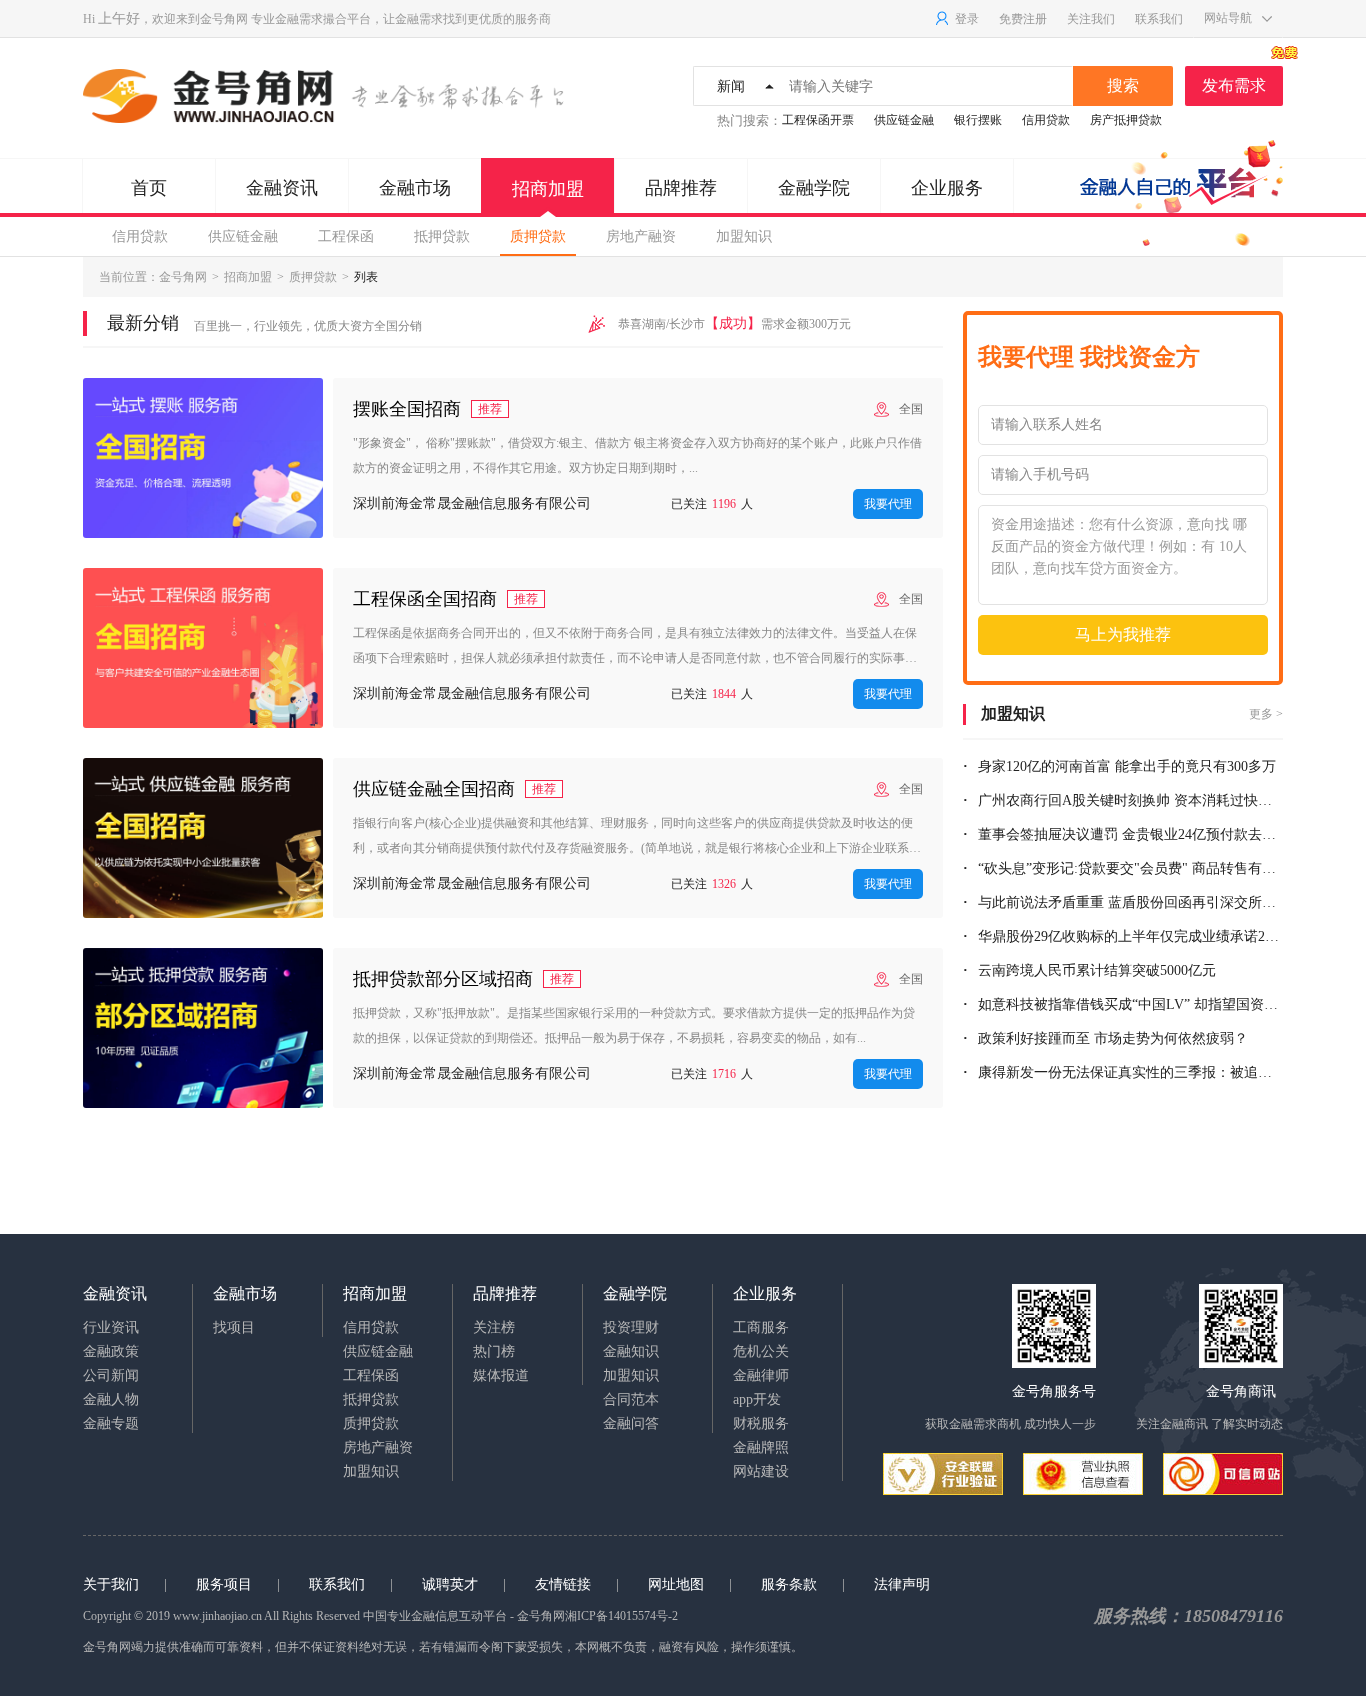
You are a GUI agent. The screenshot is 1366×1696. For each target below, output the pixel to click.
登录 (967, 19)
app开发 (757, 1399)
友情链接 (563, 1584)
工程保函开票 (818, 120)
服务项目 (224, 1584)
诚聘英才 (450, 1584)
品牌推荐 (681, 188)
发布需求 (1234, 85)
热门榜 (494, 1351)
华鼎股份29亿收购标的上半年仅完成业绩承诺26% (1130, 936)
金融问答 (631, 1423)
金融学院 (814, 188)
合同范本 (631, 1399)
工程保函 (346, 236)
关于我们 (111, 1584)
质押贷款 (538, 236)
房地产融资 (641, 236)
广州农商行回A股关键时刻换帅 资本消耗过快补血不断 (1130, 800)
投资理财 (631, 1327)
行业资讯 (111, 1327)
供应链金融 (904, 120)
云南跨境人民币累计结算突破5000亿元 (1097, 970)
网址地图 (676, 1584)
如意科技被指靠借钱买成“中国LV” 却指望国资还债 (1130, 1004)
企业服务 (947, 188)
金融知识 (631, 1351)
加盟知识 (744, 236)
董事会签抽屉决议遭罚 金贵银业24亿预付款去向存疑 (1130, 834)
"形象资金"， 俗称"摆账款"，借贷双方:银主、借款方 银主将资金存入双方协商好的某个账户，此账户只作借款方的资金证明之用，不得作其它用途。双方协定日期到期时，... (637, 455)
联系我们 (1159, 19)
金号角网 (224, 19)
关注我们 (1091, 19)
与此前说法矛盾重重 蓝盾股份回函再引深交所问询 (1130, 902)
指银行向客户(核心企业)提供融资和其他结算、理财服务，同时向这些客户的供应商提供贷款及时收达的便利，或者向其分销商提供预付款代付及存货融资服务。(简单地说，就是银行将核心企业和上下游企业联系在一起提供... (637, 838)
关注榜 (494, 1327)
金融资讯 (282, 188)
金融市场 (415, 188)
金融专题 (111, 1423)
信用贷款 (1046, 120)
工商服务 (761, 1327)
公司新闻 (111, 1375)
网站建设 (761, 1471)
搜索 (1123, 85)
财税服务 (761, 1423)
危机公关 (761, 1351)
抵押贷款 (442, 236)
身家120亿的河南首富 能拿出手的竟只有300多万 (1127, 766)
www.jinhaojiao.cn (217, 1616)
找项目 (234, 1327)
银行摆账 (978, 120)
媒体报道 (501, 1375)
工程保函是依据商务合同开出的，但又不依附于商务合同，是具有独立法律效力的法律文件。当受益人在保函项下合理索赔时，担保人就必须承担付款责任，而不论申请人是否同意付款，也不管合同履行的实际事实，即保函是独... (635, 648)
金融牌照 (761, 1447)
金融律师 (761, 1375)
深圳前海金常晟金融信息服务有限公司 (472, 503)
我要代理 (888, 504)
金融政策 (111, 1351)
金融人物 (111, 1399)
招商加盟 (548, 189)
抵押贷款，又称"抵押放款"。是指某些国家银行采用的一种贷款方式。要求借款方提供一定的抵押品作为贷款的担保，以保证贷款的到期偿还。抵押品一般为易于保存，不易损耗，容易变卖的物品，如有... (634, 1025)
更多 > (1266, 714)
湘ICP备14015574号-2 (621, 1616)
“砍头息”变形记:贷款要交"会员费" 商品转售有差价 (1130, 868)
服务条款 (789, 1584)
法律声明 (902, 1584)
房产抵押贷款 (1126, 120)
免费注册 (1023, 19)
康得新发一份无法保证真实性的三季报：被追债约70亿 (1130, 1072)
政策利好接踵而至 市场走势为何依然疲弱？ (1113, 1038)
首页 (149, 188)
